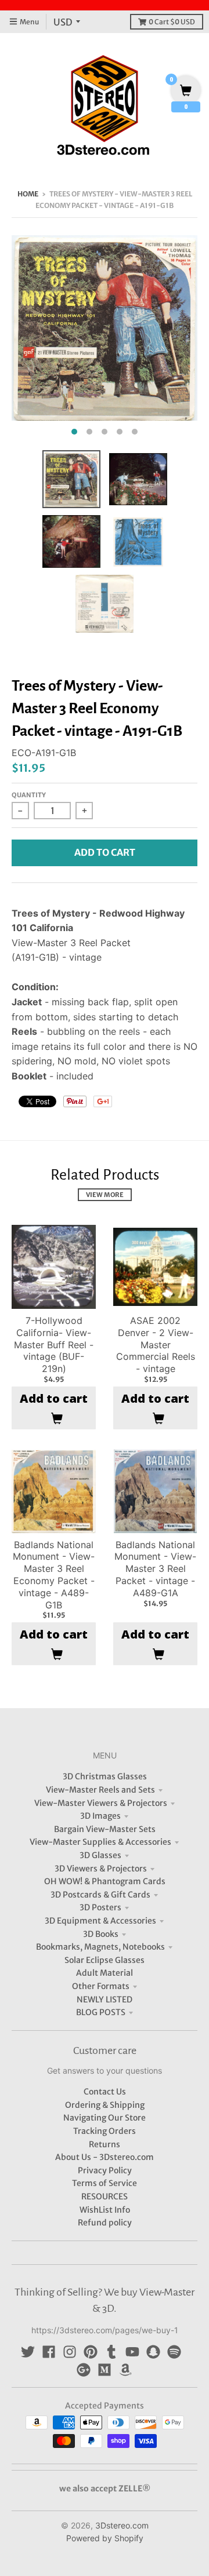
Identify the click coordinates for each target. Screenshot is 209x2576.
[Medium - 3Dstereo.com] (105, 2370)
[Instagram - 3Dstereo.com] (70, 2352)
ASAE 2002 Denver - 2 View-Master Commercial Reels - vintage (156, 1344)
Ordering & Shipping (105, 2105)
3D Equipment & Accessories (100, 1921)
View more (105, 1195)
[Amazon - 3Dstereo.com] (125, 2370)
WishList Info (105, 2210)
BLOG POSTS (101, 2012)
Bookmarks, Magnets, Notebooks (100, 1947)
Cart (172, 22)
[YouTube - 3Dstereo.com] (132, 2352)
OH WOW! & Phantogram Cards (105, 1881)
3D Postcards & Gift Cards (100, 1895)
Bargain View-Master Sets (105, 1829)
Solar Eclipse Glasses (105, 1960)
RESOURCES (105, 2196)
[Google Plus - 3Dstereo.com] (84, 2370)
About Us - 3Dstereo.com (105, 2157)
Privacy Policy (105, 2170)
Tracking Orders (105, 2131)
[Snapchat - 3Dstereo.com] (153, 2352)
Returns (105, 2144)
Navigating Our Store (105, 2118)
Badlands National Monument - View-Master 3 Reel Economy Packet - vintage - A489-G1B (54, 1575)
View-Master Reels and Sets (100, 1790)
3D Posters (100, 1907)
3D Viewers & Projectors (101, 1869)
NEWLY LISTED (105, 1999)
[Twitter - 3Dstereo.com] (28, 2352)
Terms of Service (105, 2183)
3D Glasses (100, 1855)
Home (28, 194)
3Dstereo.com (122, 2525)
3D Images (100, 1816)
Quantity (29, 795)
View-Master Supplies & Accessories (100, 1842)
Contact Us (105, 2092)
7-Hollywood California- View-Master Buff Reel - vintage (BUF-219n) (54, 1344)
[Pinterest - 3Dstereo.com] (91, 2352)
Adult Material (105, 1973)
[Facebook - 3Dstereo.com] (49, 2352)
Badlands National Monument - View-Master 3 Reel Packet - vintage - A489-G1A (155, 1569)
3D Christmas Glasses (105, 1776)
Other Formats (101, 1986)
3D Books (101, 1934)
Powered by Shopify (105, 2538)
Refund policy (105, 2223)
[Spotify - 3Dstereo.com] (174, 2352)
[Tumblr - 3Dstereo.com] (111, 2352)
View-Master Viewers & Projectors (101, 1803)
